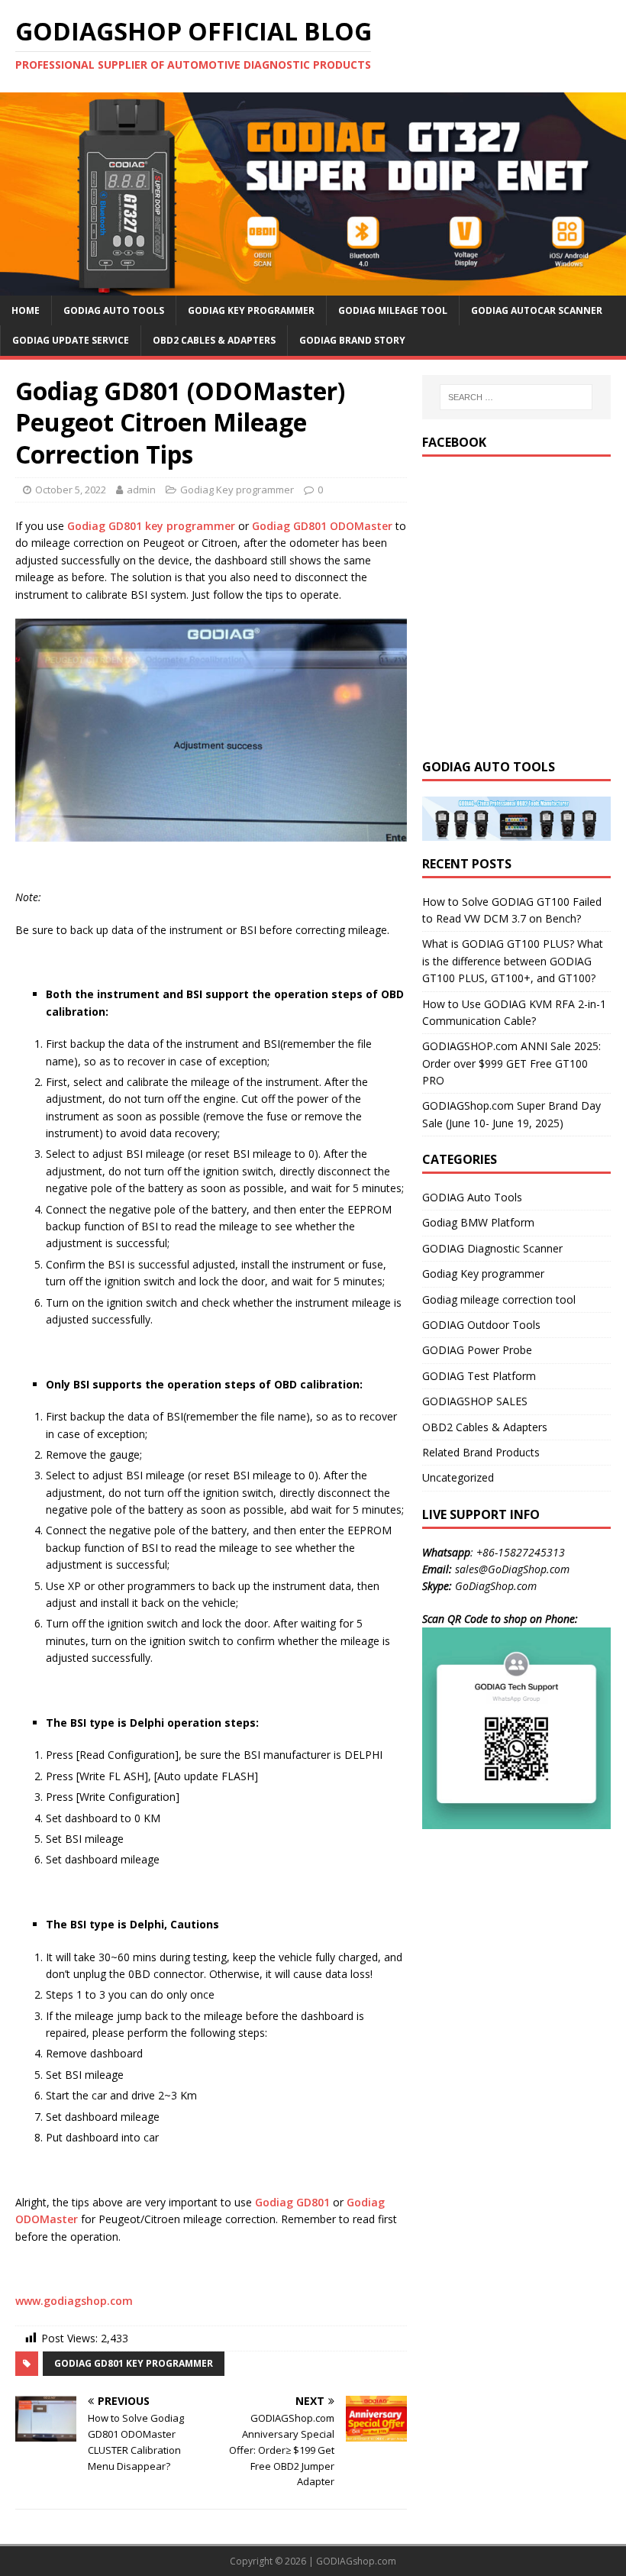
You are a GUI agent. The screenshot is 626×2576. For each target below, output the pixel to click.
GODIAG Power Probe (477, 1350)
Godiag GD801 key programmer (151, 526)
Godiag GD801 (292, 2202)
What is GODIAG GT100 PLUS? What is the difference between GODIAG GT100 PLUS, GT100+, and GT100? (513, 961)
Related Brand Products (481, 1452)
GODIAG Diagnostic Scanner (492, 1248)
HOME (26, 310)
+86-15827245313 (521, 1552)
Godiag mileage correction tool (499, 1299)
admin (141, 490)
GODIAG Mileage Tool (393, 310)
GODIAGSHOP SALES (475, 1401)
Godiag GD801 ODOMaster (322, 526)
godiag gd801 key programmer (134, 2363)
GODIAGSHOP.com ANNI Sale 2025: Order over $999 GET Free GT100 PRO (511, 1063)
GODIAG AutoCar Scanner (537, 310)
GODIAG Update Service (71, 340)
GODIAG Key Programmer (251, 310)
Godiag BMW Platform (478, 1222)
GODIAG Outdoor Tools (481, 1325)
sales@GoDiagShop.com (512, 1569)
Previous (19, 190)
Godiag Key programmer (237, 490)
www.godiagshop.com (74, 2301)
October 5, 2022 (71, 490)
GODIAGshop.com (356, 2561)
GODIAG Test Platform (479, 1376)
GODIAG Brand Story (352, 340)
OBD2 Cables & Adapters (214, 340)
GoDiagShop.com (496, 1586)
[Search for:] (516, 397)
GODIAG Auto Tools (114, 310)
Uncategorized (458, 1477)
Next (607, 190)
